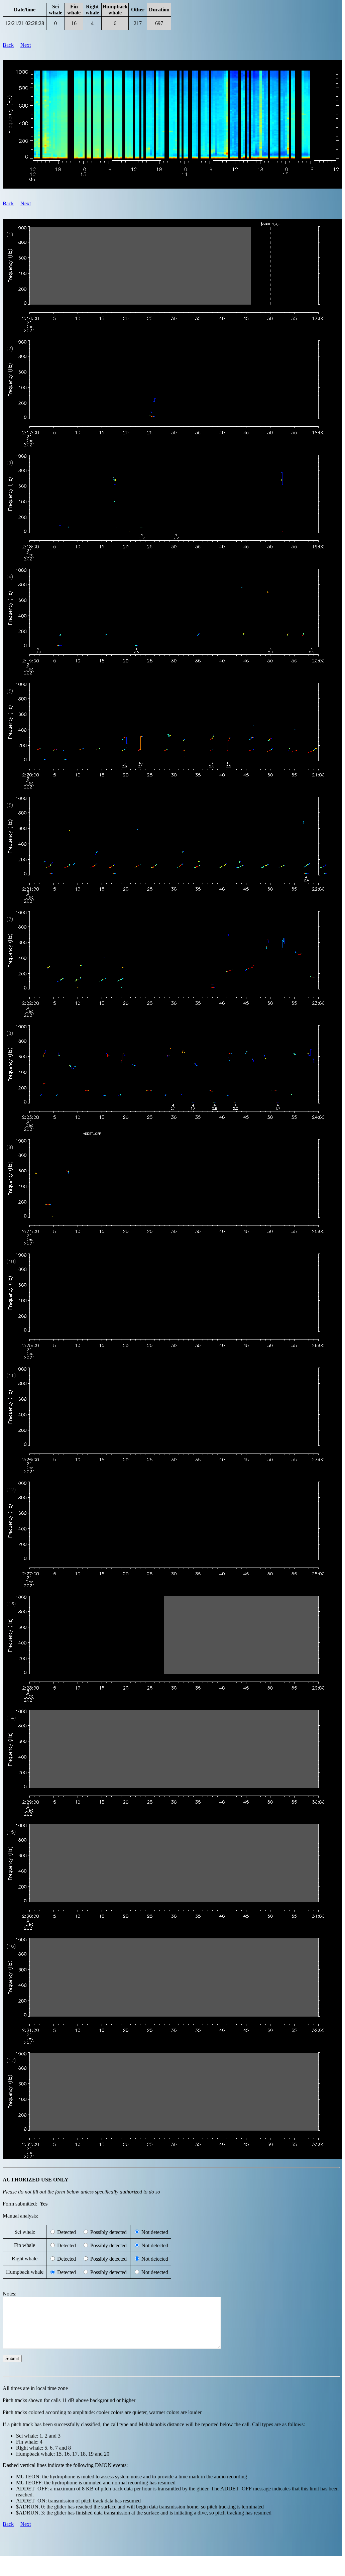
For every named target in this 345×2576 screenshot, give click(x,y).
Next (26, 45)
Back (8, 45)
